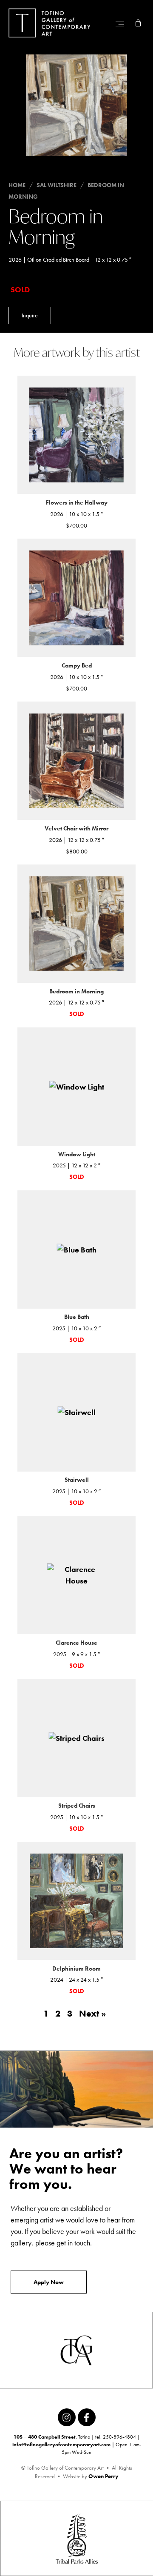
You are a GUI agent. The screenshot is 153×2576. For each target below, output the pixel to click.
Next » (92, 2014)
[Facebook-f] (87, 2417)
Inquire (30, 315)
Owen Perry (103, 2476)
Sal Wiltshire (57, 185)
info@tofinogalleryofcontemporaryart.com (61, 2445)
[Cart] (138, 23)
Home (17, 185)
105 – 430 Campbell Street (45, 2437)
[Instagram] (67, 2417)
